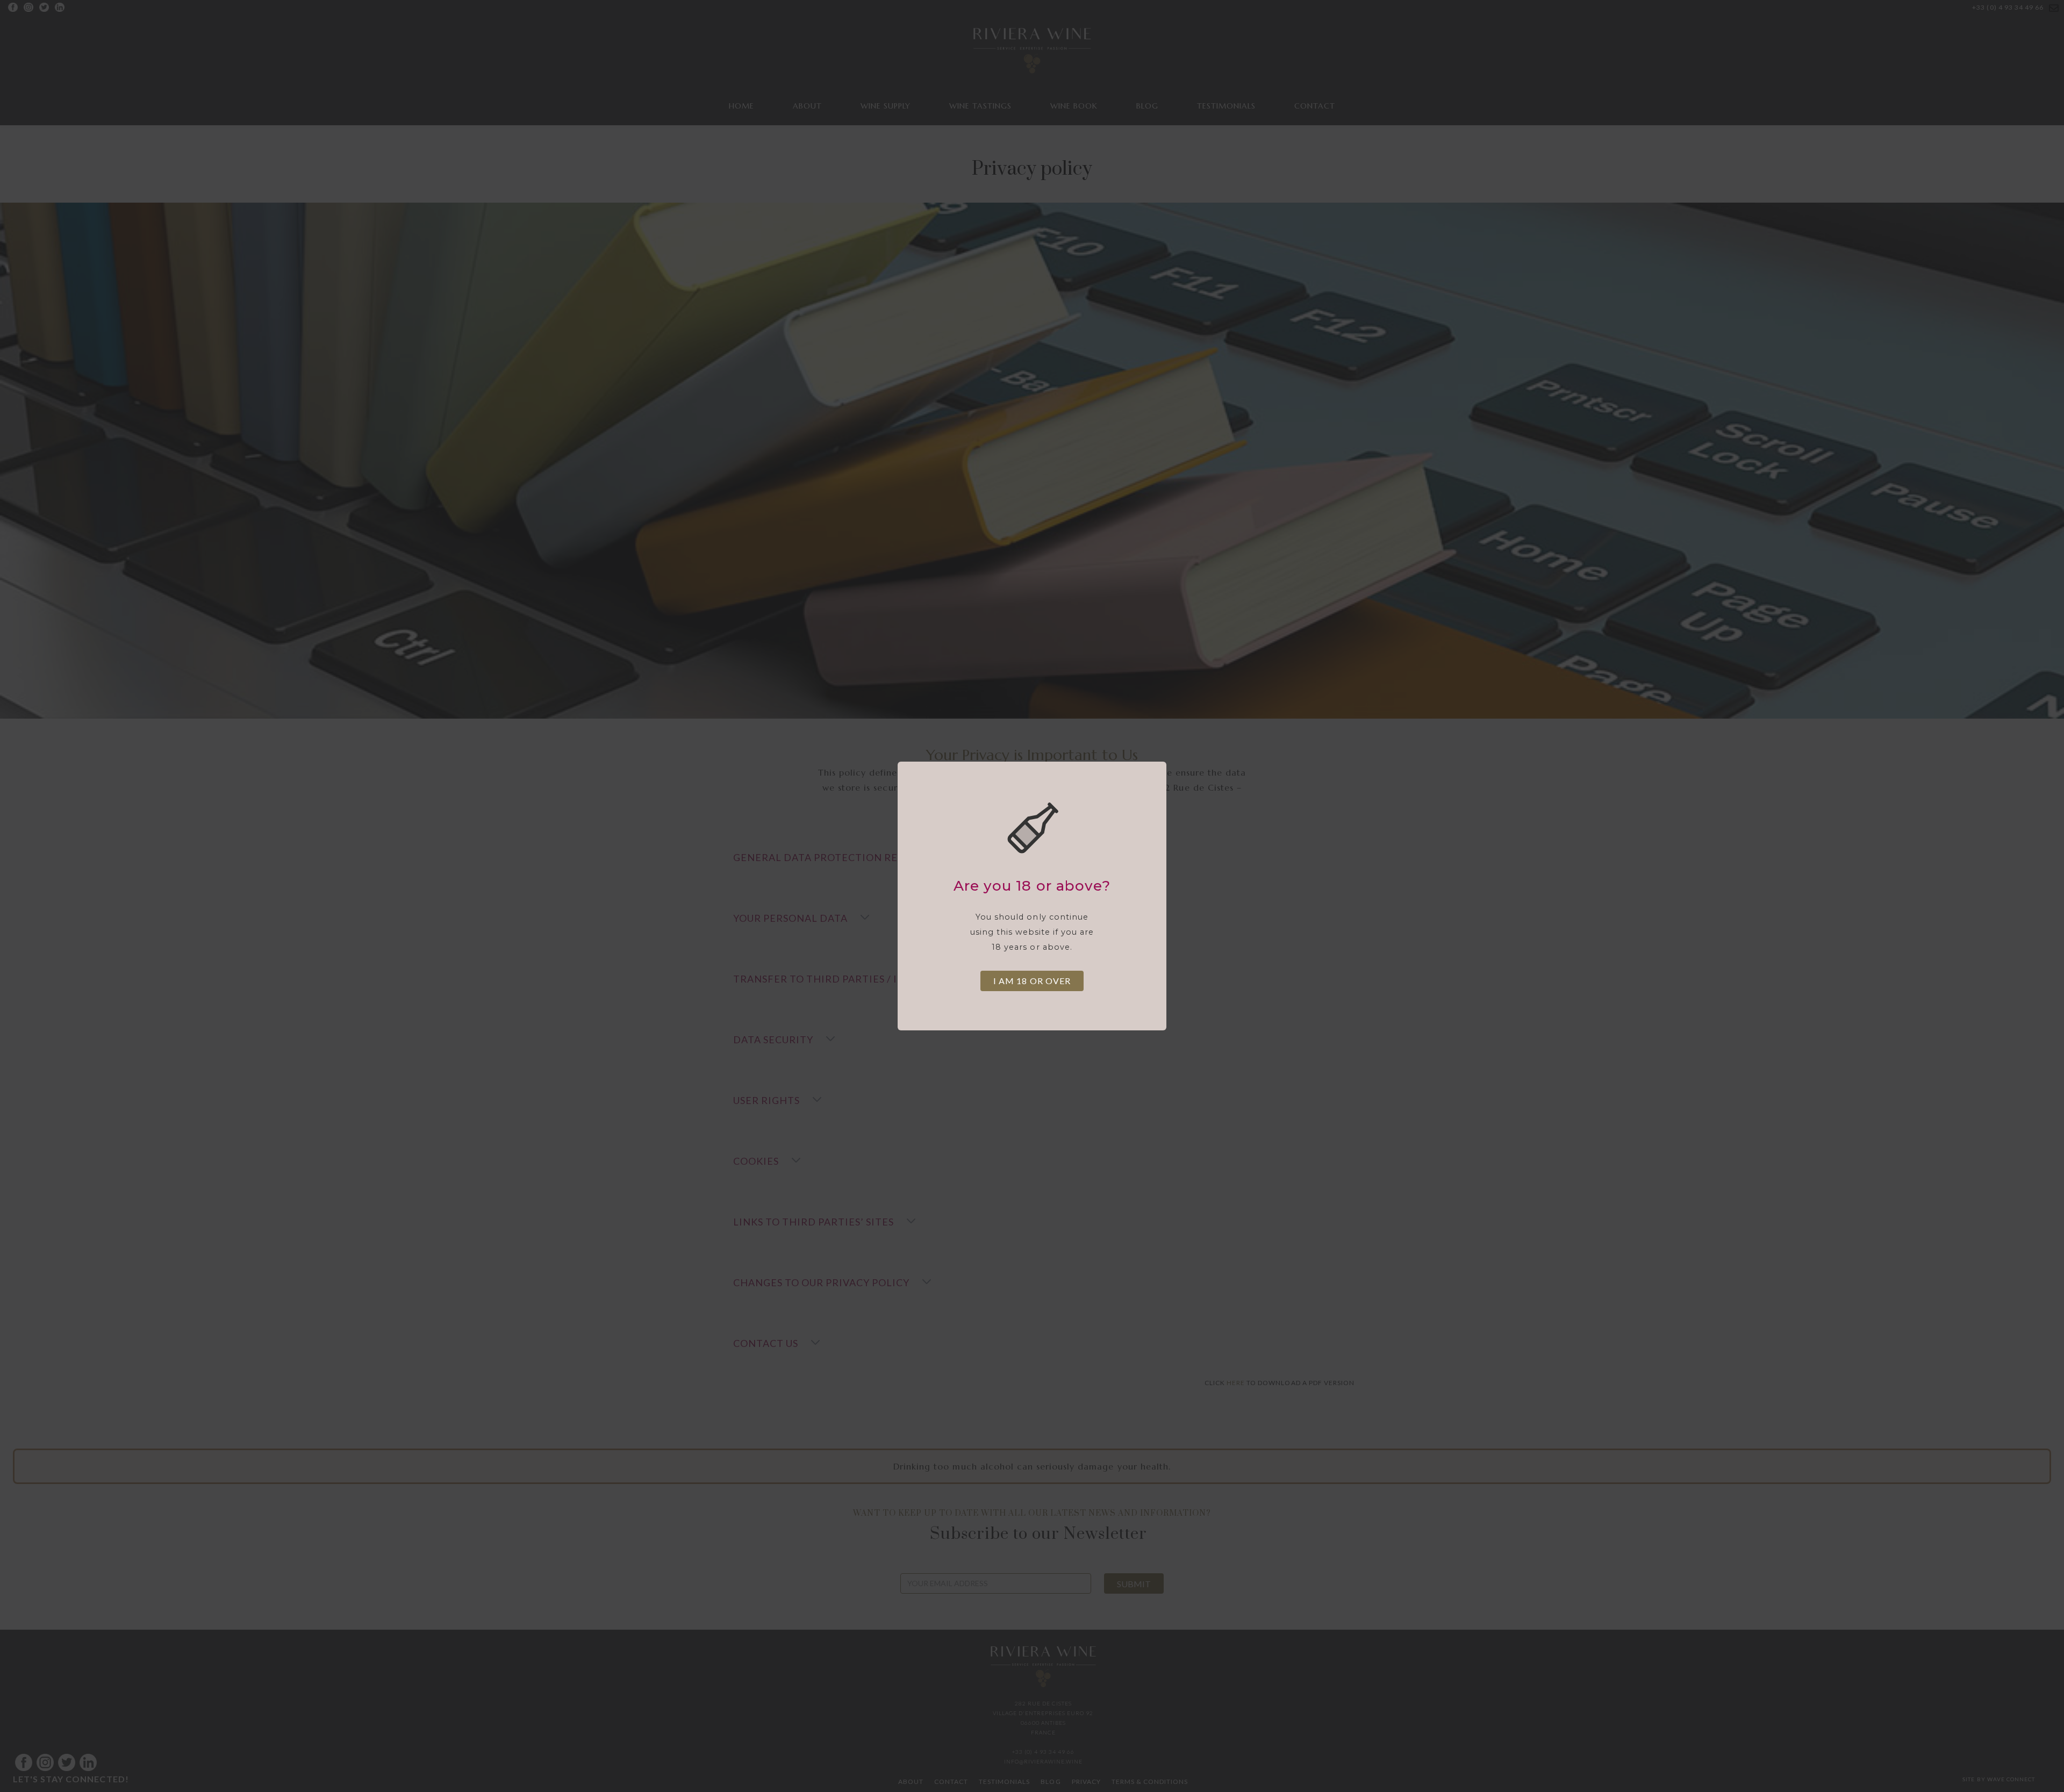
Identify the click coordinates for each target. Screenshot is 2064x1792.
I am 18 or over (1032, 981)
